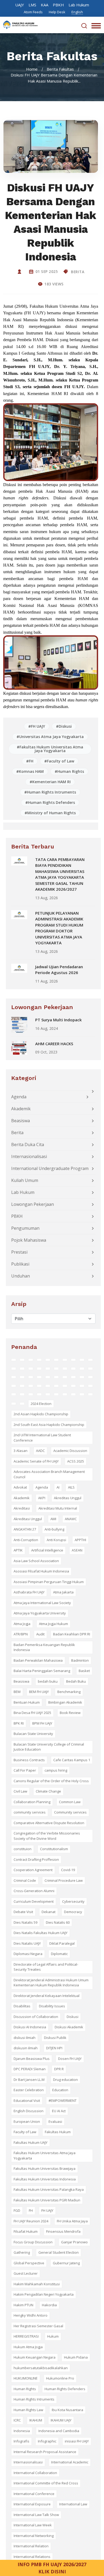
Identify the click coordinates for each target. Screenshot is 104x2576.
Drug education (65, 2080)
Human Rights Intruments (34, 2399)
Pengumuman (25, 1228)
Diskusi (73, 2017)
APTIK (18, 1550)
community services (30, 1812)
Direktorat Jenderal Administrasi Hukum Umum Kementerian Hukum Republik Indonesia (51, 1983)
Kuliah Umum (25, 1180)
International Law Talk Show (36, 2515)
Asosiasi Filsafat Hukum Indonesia (41, 1571)
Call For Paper (25, 1770)
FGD (17, 2210)
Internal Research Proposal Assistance (45, 2452)
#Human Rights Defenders (50, 802)
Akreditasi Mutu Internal (58, 1508)
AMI (53, 1519)
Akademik (21, 1109)
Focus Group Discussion (33, 2242)
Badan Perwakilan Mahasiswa (38, 1660)
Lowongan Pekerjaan (33, 1204)
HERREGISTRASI (26, 2336)
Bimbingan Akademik (65, 1702)
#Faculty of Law (59, 761)
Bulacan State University (33, 1734)
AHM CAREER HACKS (54, 1044)
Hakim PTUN (23, 2305)
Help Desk (57, 12)
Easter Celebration (29, 2090)
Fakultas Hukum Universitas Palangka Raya (49, 2189)
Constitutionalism (54, 1849)
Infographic (47, 2441)
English (77, 12)
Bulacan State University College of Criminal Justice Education (49, 1747)
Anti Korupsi (56, 1540)
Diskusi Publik (55, 2038)
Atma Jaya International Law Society (42, 1603)
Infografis (21, 2441)
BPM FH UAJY (42, 1723)
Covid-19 (68, 1870)
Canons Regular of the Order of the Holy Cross (51, 1781)
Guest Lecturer (26, 2273)
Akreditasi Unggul (28, 1519)
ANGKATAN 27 (25, 1529)
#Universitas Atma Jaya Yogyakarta (50, 737)
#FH (30, 761)
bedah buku (48, 1681)
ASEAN (77, 1550)
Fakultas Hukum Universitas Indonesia (45, 2179)
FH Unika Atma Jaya (72, 2221)
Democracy (73, 1912)
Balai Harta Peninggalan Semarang (42, 1671)
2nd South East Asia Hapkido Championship (49, 1425)
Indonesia (22, 2431)
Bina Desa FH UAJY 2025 (32, 1713)
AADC (40, 1451)
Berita (77, 272)
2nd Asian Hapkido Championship (41, 1414)
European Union (27, 2121)
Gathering (22, 2252)
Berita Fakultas (60, 69)
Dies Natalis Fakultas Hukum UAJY (41, 1933)
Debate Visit (23, 1912)
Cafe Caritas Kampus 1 (72, 1760)
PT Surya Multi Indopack (58, 1020)
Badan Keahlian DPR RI (72, 1634)
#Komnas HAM (30, 771)
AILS (71, 1487)
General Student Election (59, 2252)
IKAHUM (36, 2420)
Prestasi (19, 1252)
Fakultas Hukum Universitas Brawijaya (45, 2168)
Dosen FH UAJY (70, 2059)
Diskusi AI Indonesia (30, 2027)
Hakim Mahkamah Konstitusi (37, 2284)
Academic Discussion (70, 1451)
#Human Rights (69, 771)
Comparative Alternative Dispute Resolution (49, 1823)
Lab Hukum (79, 5)
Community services (70, 1812)
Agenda (19, 1097)
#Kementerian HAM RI (50, 782)
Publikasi (20, 1264)
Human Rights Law (28, 2410)
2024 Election (41, 1404)
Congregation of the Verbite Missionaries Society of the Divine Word (47, 1836)
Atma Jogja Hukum (53, 1624)
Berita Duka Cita (28, 1145)
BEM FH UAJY (39, 1692)
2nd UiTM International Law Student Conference (42, 1438)
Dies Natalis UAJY (27, 1943)
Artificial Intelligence (47, 1550)
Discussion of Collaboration (36, 2017)
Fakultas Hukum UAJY (31, 2142)
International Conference (34, 2494)
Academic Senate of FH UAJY (36, 1461)
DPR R (59, 2069)
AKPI (42, 1498)
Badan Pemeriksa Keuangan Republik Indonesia (44, 1647)
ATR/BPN (21, 1634)
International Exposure (32, 2504)
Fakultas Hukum (58, 2132)
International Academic (70, 2462)
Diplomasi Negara (28, 1954)
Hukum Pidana (76, 2357)
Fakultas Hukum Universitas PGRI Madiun (47, 2200)
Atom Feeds (33, 12)
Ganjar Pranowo (74, 2242)
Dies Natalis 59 (25, 1922)
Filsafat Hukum (26, 2231)
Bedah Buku (76, 1681)
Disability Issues (52, 2006)
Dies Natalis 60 (58, 1922)
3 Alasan (21, 1451)
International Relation (31, 2546)
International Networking (34, 2536)
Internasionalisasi (29, 1156)
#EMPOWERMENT (63, 2101)
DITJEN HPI (54, 2048)
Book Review (70, 1713)
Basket (84, 1671)
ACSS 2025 (76, 1461)
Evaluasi (55, 2121)
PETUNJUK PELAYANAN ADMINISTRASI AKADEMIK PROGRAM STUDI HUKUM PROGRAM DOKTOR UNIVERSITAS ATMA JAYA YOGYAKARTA (59, 928)
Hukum (53, 2336)
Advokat (20, 1487)
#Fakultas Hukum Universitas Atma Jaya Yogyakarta (50, 749)
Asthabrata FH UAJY (29, 1592)
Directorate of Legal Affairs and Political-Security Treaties (46, 1967)
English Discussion (29, 2111)
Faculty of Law (25, 2132)
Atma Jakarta (63, 1592)
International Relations (32, 2557)
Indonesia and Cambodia (59, 2431)
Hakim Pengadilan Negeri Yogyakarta (44, 2294)
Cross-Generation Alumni (34, 1891)
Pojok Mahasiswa (29, 1240)
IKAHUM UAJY (61, 2420)
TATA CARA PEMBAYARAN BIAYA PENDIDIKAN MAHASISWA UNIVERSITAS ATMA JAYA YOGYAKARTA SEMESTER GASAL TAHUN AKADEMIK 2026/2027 (60, 874)
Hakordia (49, 2305)
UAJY (20, 5)
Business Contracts (29, 1760)
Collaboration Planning (32, 1802)
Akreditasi (22, 1508)
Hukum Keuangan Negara (35, 2357)
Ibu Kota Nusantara (67, 2410)
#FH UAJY (37, 726)
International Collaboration (35, 2473)
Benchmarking (69, 1692)
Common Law (70, 1802)
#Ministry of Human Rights (50, 813)
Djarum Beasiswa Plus (32, 2059)
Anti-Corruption (26, 1540)
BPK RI (19, 1723)
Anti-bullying (54, 1529)
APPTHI (80, 1540)
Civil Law (20, 1791)
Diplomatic (59, 1954)
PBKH (58, 5)
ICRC (17, 2420)
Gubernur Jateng (66, 2263)
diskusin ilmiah (26, 2048)
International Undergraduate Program (50, 1168)
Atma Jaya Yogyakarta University (40, 1613)
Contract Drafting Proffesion (36, 1859)
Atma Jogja (22, 1624)
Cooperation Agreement (33, 1870)
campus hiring (56, 1770)
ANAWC (71, 1519)
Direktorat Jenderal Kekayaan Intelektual (47, 1996)
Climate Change (48, 1791)
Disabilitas (22, 2006)
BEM (17, 1692)
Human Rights (25, 2389)
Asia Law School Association (36, 1561)
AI (58, 1487)
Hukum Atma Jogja (28, 2347)
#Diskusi (64, 726)
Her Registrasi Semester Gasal (38, 2326)
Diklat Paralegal (62, 1943)
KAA (45, 5)
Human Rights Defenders (65, 2389)
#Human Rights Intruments (50, 792)
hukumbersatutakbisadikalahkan (41, 2368)
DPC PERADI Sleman (30, 2069)
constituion (23, 1849)
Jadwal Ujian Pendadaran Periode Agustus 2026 (59, 970)
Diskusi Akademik (69, 2027)
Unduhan (21, 1276)
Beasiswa (21, 1121)
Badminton (80, 1660)
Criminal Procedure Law (64, 1880)
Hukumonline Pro (60, 2378)
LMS (32, 5)
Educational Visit (27, 2101)
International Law (73, 2504)
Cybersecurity (73, 1901)
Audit (40, 1634)
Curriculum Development (34, 1901)
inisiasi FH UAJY (77, 2441)
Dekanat (49, 1912)
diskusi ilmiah (25, 2038)
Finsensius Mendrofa (63, 2231)
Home (32, 69)
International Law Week (33, 2525)
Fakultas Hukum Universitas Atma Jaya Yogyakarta (45, 2155)
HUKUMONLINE (26, 2378)
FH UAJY (47, 2210)
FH (31, 2210)
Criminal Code (25, 1880)
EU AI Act (59, 2111)
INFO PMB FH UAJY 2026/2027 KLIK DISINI (52, 2568)
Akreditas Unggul (68, 1498)
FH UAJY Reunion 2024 (31, 2221)
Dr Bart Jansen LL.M (29, 2080)
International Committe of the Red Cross (46, 2483)
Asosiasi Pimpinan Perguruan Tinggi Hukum (49, 1582)
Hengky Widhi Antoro (31, 2315)
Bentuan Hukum (27, 1702)
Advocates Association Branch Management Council (49, 1474)
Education (60, 2090)
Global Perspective (29, 2263)
